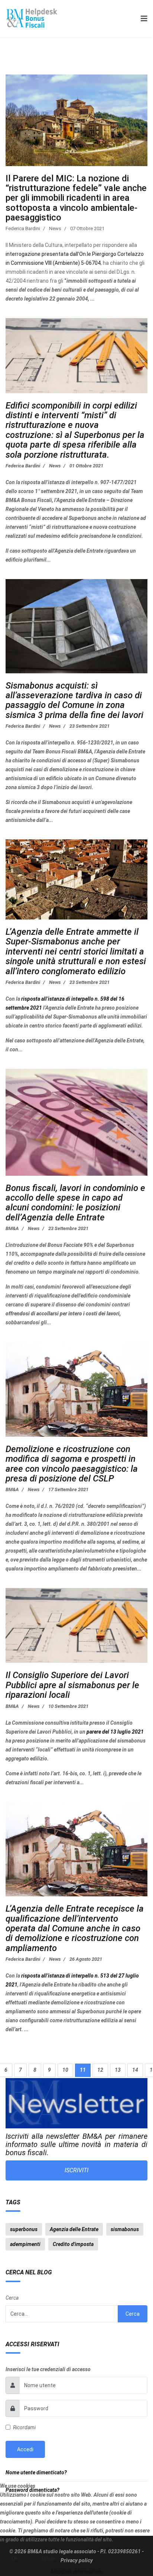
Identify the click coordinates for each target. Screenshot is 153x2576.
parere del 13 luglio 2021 (115, 1732)
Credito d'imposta (73, 2244)
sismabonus (125, 2229)
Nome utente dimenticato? (36, 2472)
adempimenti (25, 2244)
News (55, 228)
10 (65, 2070)
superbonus (24, 2229)
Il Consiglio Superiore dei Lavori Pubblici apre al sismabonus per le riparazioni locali (72, 1685)
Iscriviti (76, 2170)
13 (118, 2070)
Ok (14, 2558)
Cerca (12, 2298)
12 (100, 2070)
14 (135, 2070)
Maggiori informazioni (77, 2572)
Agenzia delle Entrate (74, 2229)
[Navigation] (142, 19)
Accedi (25, 2449)
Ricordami (24, 2427)
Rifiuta (48, 2558)
